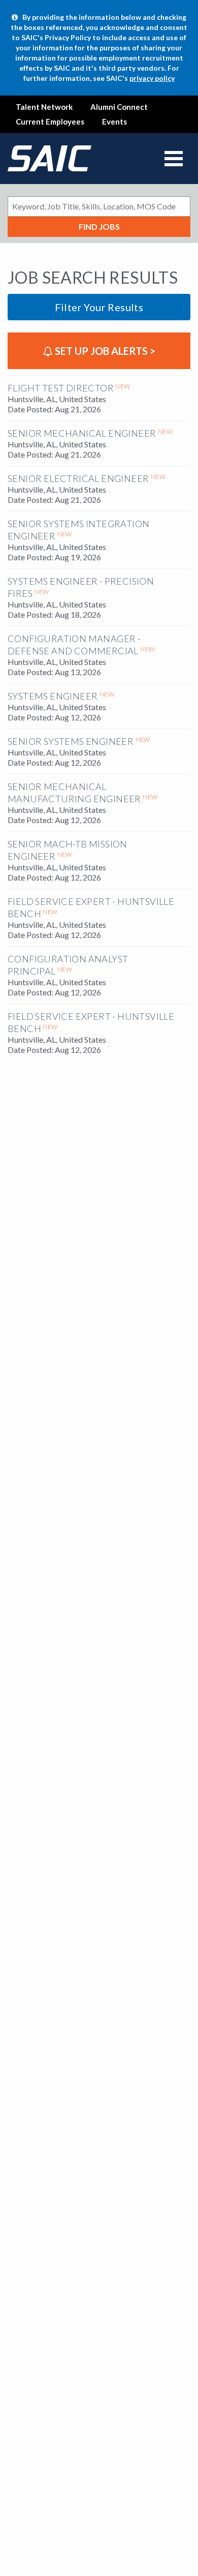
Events (114, 122)
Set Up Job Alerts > (104, 351)
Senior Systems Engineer (71, 741)
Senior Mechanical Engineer (82, 433)
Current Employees (50, 122)
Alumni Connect (119, 107)
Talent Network (44, 107)
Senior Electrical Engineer (78, 478)
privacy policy (152, 78)
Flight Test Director (61, 388)
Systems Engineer (53, 696)
